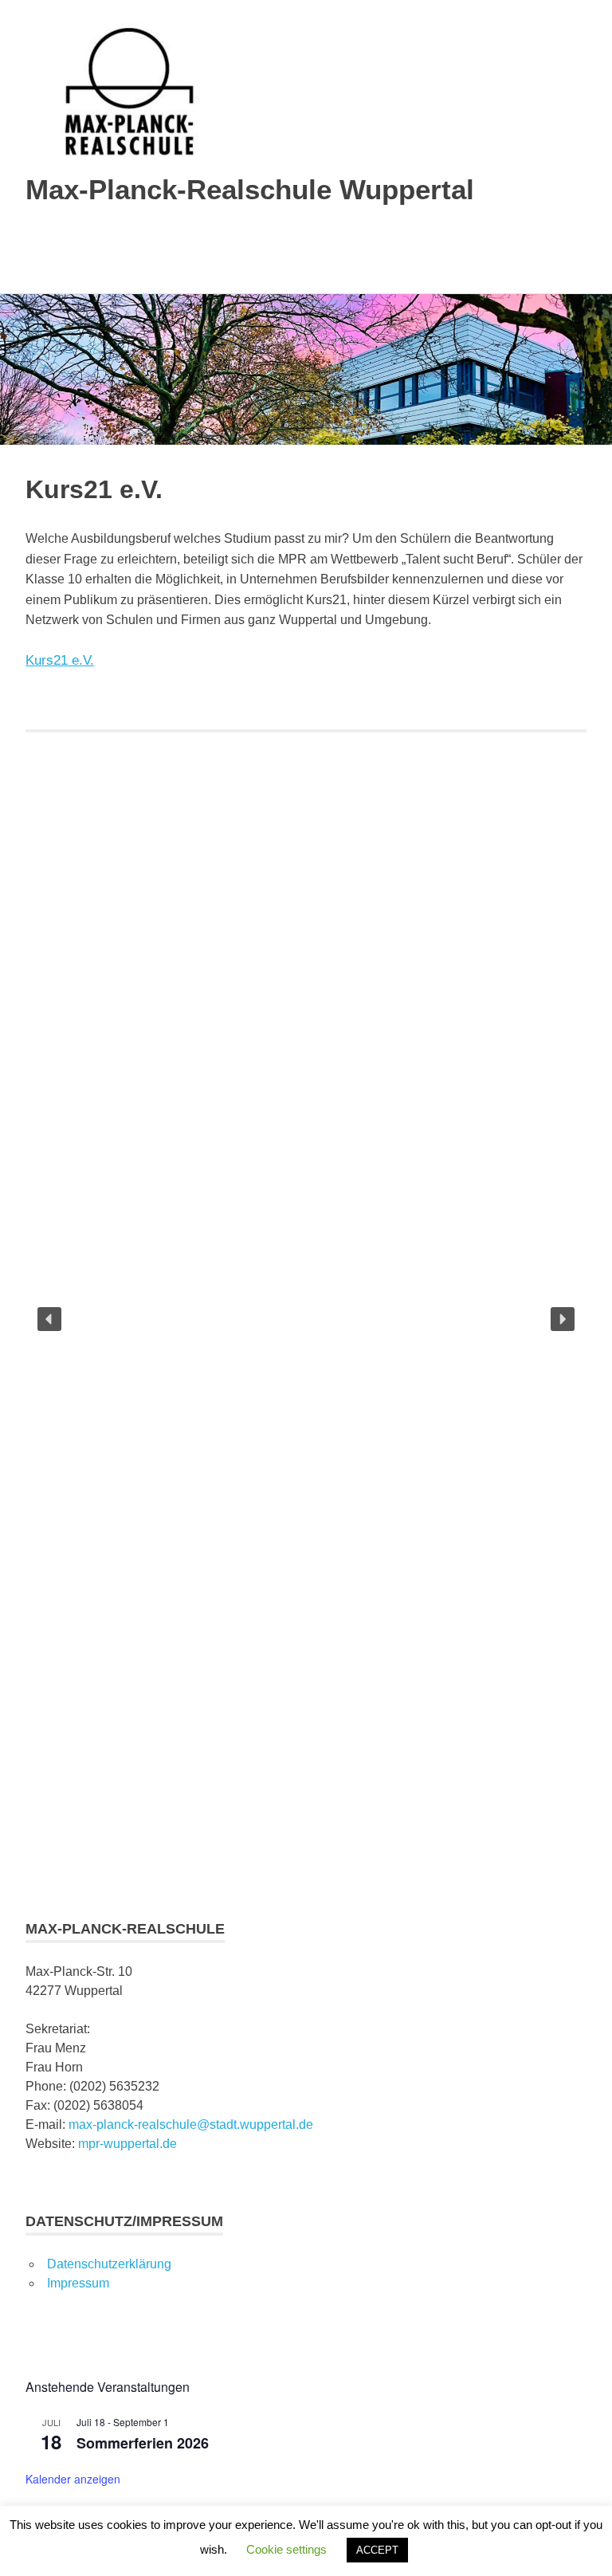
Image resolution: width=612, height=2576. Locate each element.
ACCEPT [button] (377, 2550)
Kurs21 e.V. (60, 660)
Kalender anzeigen (73, 2479)
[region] (306, 1319)
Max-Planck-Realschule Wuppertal (250, 189)
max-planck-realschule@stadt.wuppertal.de (191, 2124)
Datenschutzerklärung (109, 2264)
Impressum (78, 2283)
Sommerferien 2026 (143, 2443)
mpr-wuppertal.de (127, 2144)
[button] (49, 1319)
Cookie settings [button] (286, 2549)
